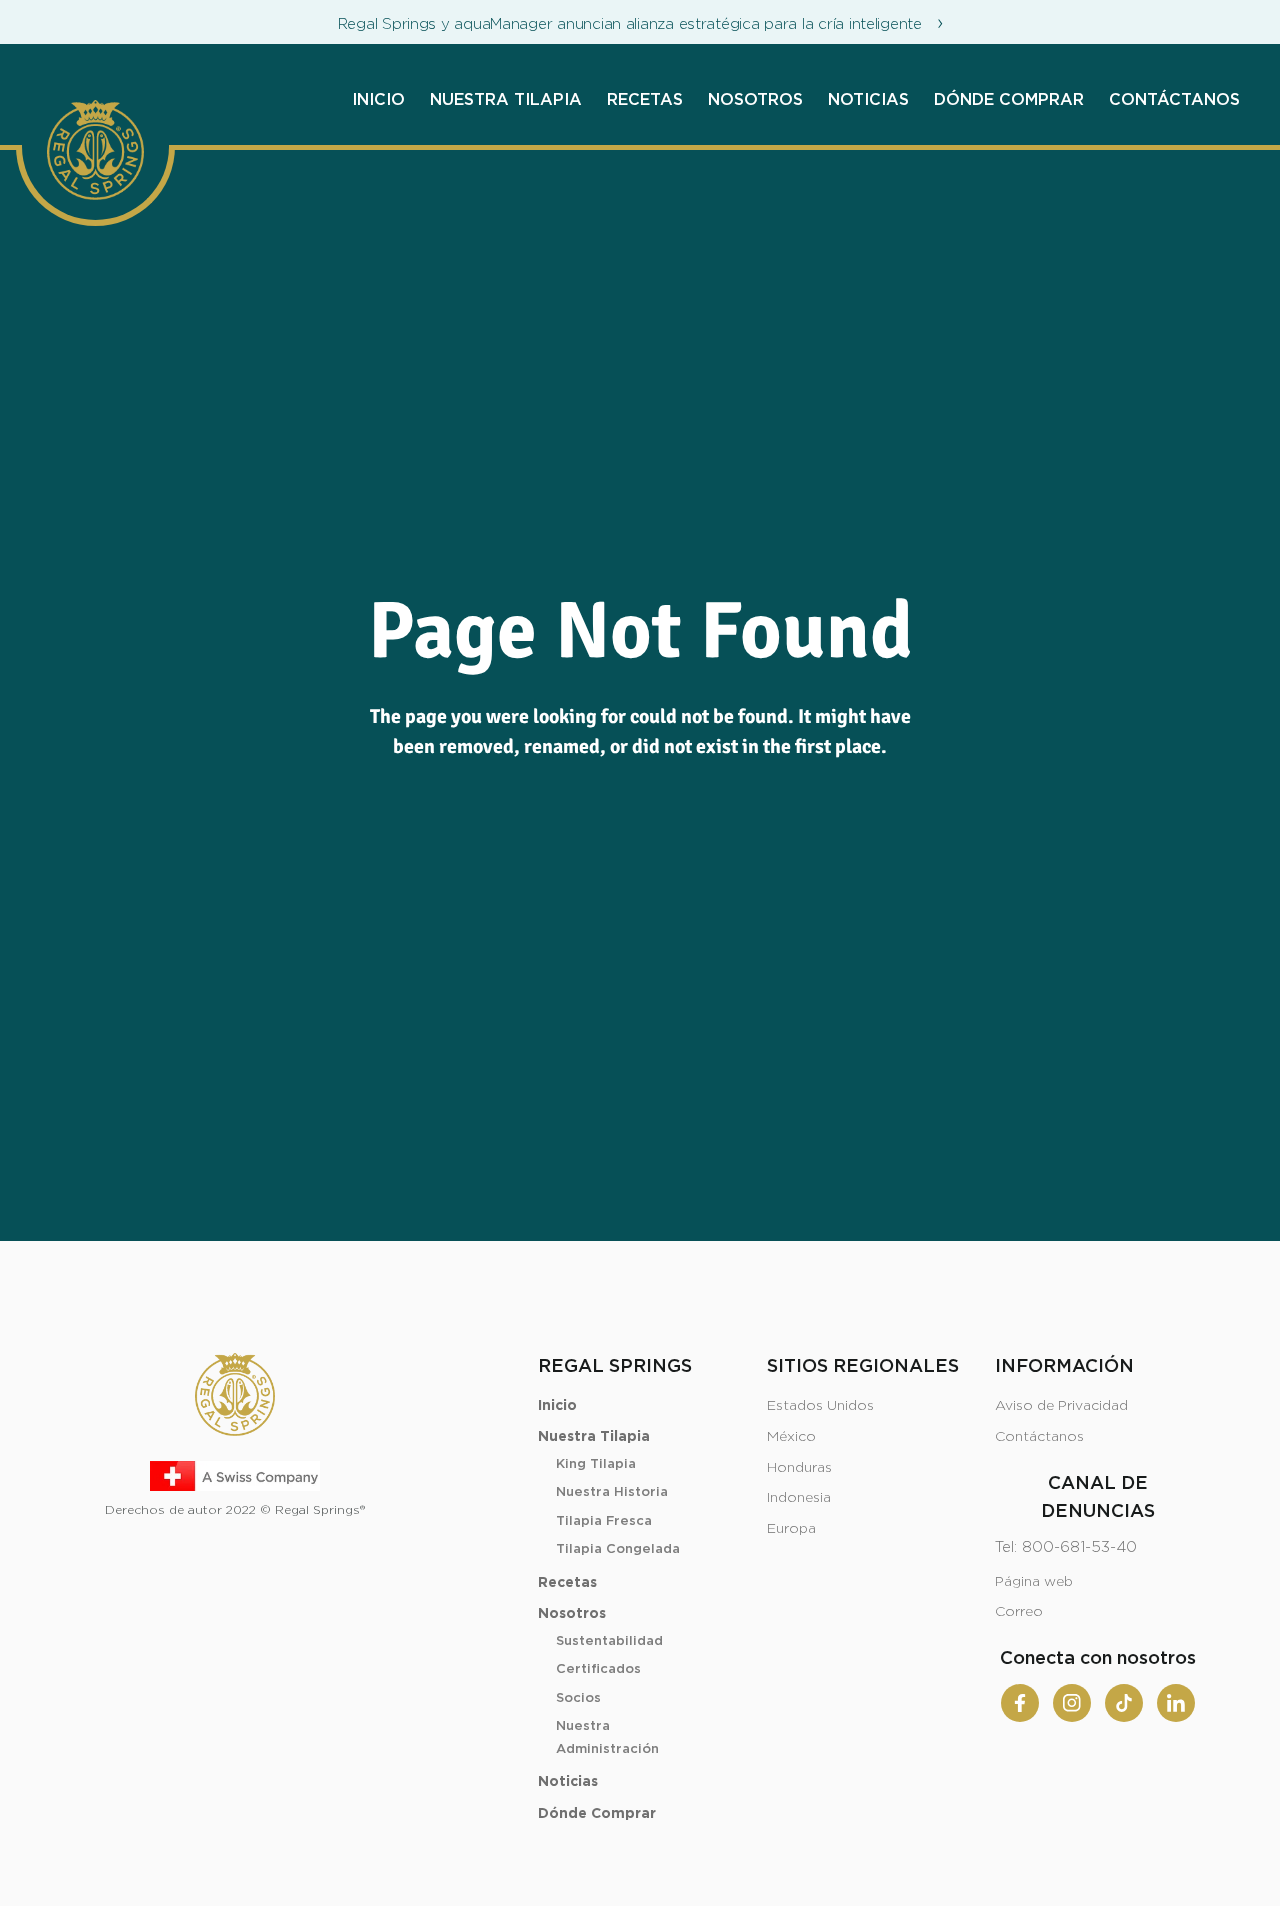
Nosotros (755, 100)
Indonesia (799, 1498)
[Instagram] (1072, 1703)
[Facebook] (1020, 1703)
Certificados (598, 1669)
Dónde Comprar (1009, 100)
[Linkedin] (1176, 1703)
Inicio (378, 100)
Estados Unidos (820, 1406)
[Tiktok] (1124, 1703)
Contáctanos (1174, 100)
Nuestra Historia (612, 1492)
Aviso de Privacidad (1061, 1406)
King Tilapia (596, 1464)
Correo (1019, 1612)
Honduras (799, 1468)
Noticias (868, 100)
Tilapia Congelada (618, 1549)
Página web (1034, 1582)
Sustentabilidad (609, 1641)
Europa (791, 1529)
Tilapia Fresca (604, 1521)
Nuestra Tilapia (506, 100)
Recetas (645, 100)
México (791, 1437)
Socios (578, 1698)
